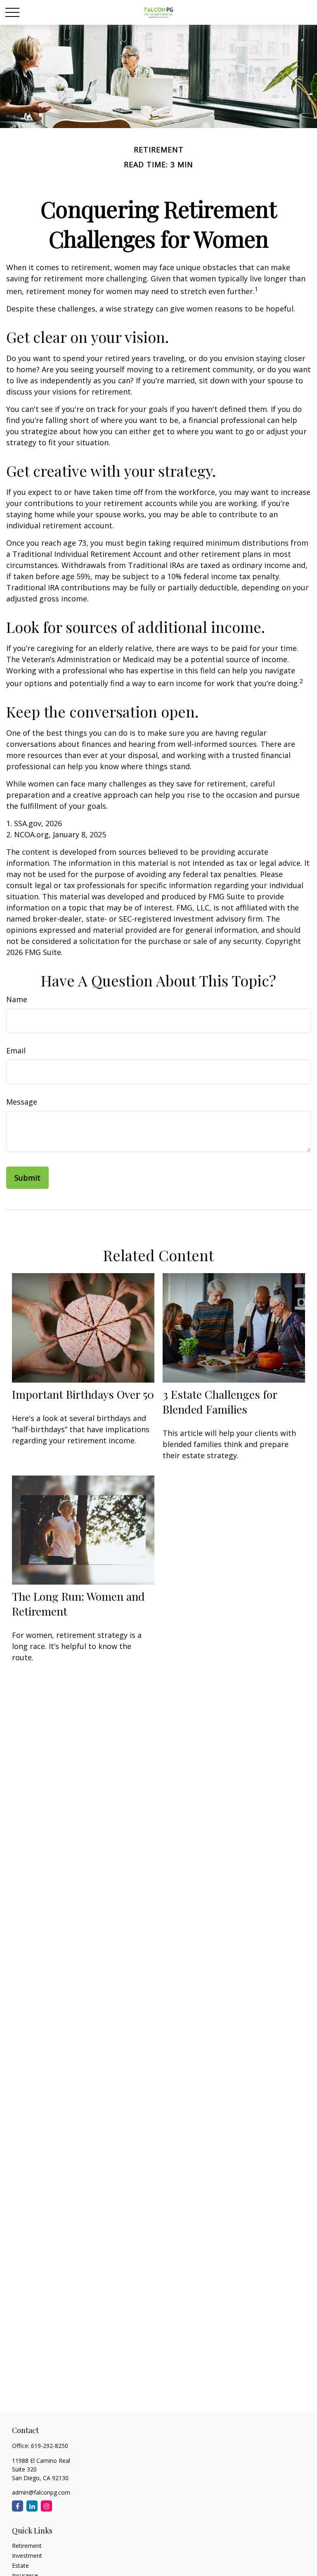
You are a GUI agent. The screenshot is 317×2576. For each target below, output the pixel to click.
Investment (27, 2556)
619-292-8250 (50, 2446)
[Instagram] (46, 2506)
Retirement (27, 2546)
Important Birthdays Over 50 (83, 1394)
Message (22, 1102)
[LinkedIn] (32, 2506)
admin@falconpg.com (41, 2492)
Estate (20, 2565)
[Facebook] (18, 2506)
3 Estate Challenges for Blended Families (220, 1402)
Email (16, 1050)
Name (17, 999)
